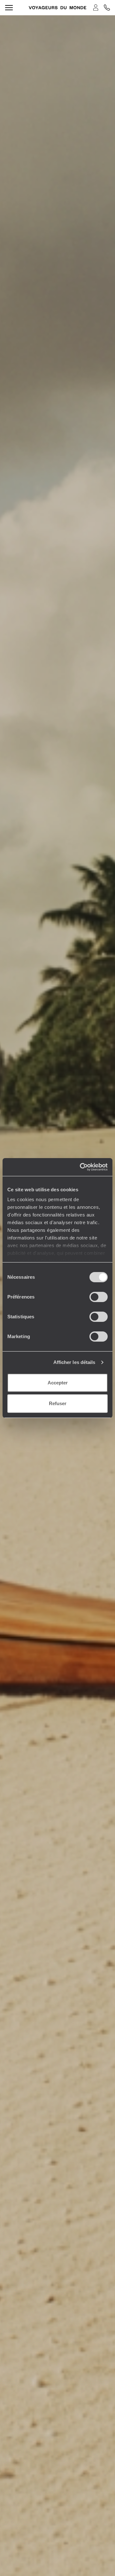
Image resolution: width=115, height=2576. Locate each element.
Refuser (58, 1403)
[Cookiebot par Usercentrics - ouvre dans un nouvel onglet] (81, 1167)
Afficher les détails (74, 1362)
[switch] (99, 1297)
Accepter (58, 1383)
